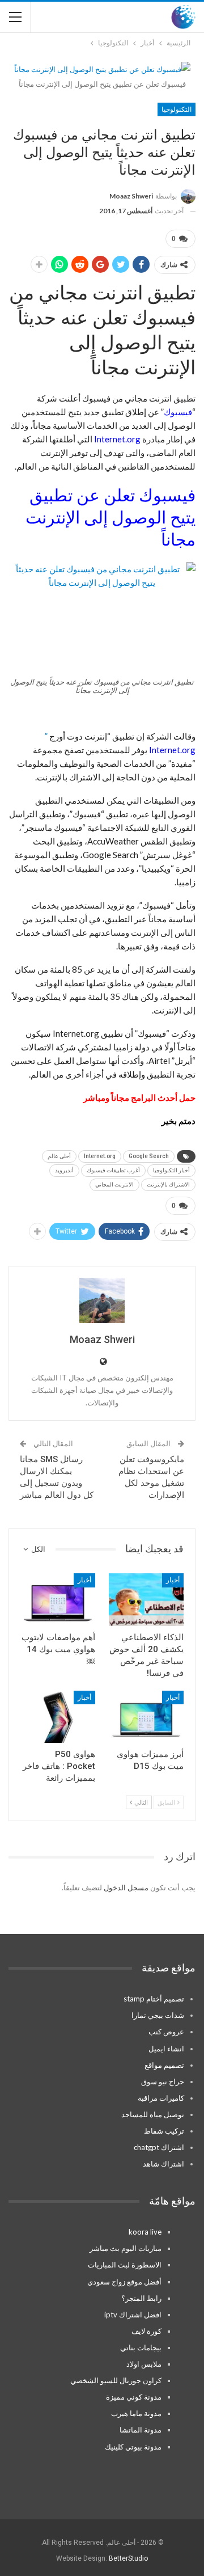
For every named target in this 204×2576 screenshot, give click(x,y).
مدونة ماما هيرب (136, 2413)
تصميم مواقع (164, 2065)
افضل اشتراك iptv (133, 2315)
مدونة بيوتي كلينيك (133, 2447)
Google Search (149, 1156)
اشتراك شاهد (163, 2164)
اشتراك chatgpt (159, 2147)
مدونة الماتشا (141, 2430)
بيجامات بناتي (141, 2347)
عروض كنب (166, 2032)
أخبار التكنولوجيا (171, 1170)
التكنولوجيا (177, 109)
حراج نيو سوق (163, 2081)
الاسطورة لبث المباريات (125, 2265)
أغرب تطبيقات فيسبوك (113, 1170)
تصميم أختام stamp (154, 1999)
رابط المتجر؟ (141, 2298)
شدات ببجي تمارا (158, 2015)
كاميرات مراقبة (161, 2098)
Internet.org (100, 1156)
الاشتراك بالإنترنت (168, 1184)
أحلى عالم (59, 1156)
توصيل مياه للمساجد (153, 2114)
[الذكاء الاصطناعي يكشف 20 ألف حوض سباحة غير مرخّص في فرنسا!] (146, 1599)
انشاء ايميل (166, 2049)
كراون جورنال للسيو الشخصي (116, 2380)
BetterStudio (128, 2558)
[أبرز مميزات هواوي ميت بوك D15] (146, 1717)
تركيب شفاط (164, 2131)
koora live (145, 2232)
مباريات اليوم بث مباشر (126, 2248)
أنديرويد (64, 1170)
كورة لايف (146, 2331)
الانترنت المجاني (114, 1184)
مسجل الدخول (126, 1887)
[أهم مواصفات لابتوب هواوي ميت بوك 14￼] (58, 1599)
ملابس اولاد (144, 2364)
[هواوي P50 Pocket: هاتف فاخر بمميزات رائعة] (58, 1717)
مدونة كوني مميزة (134, 2397)
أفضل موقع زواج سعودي (124, 2282)
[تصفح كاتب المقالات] (102, 1300)
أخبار (173, 1580)
